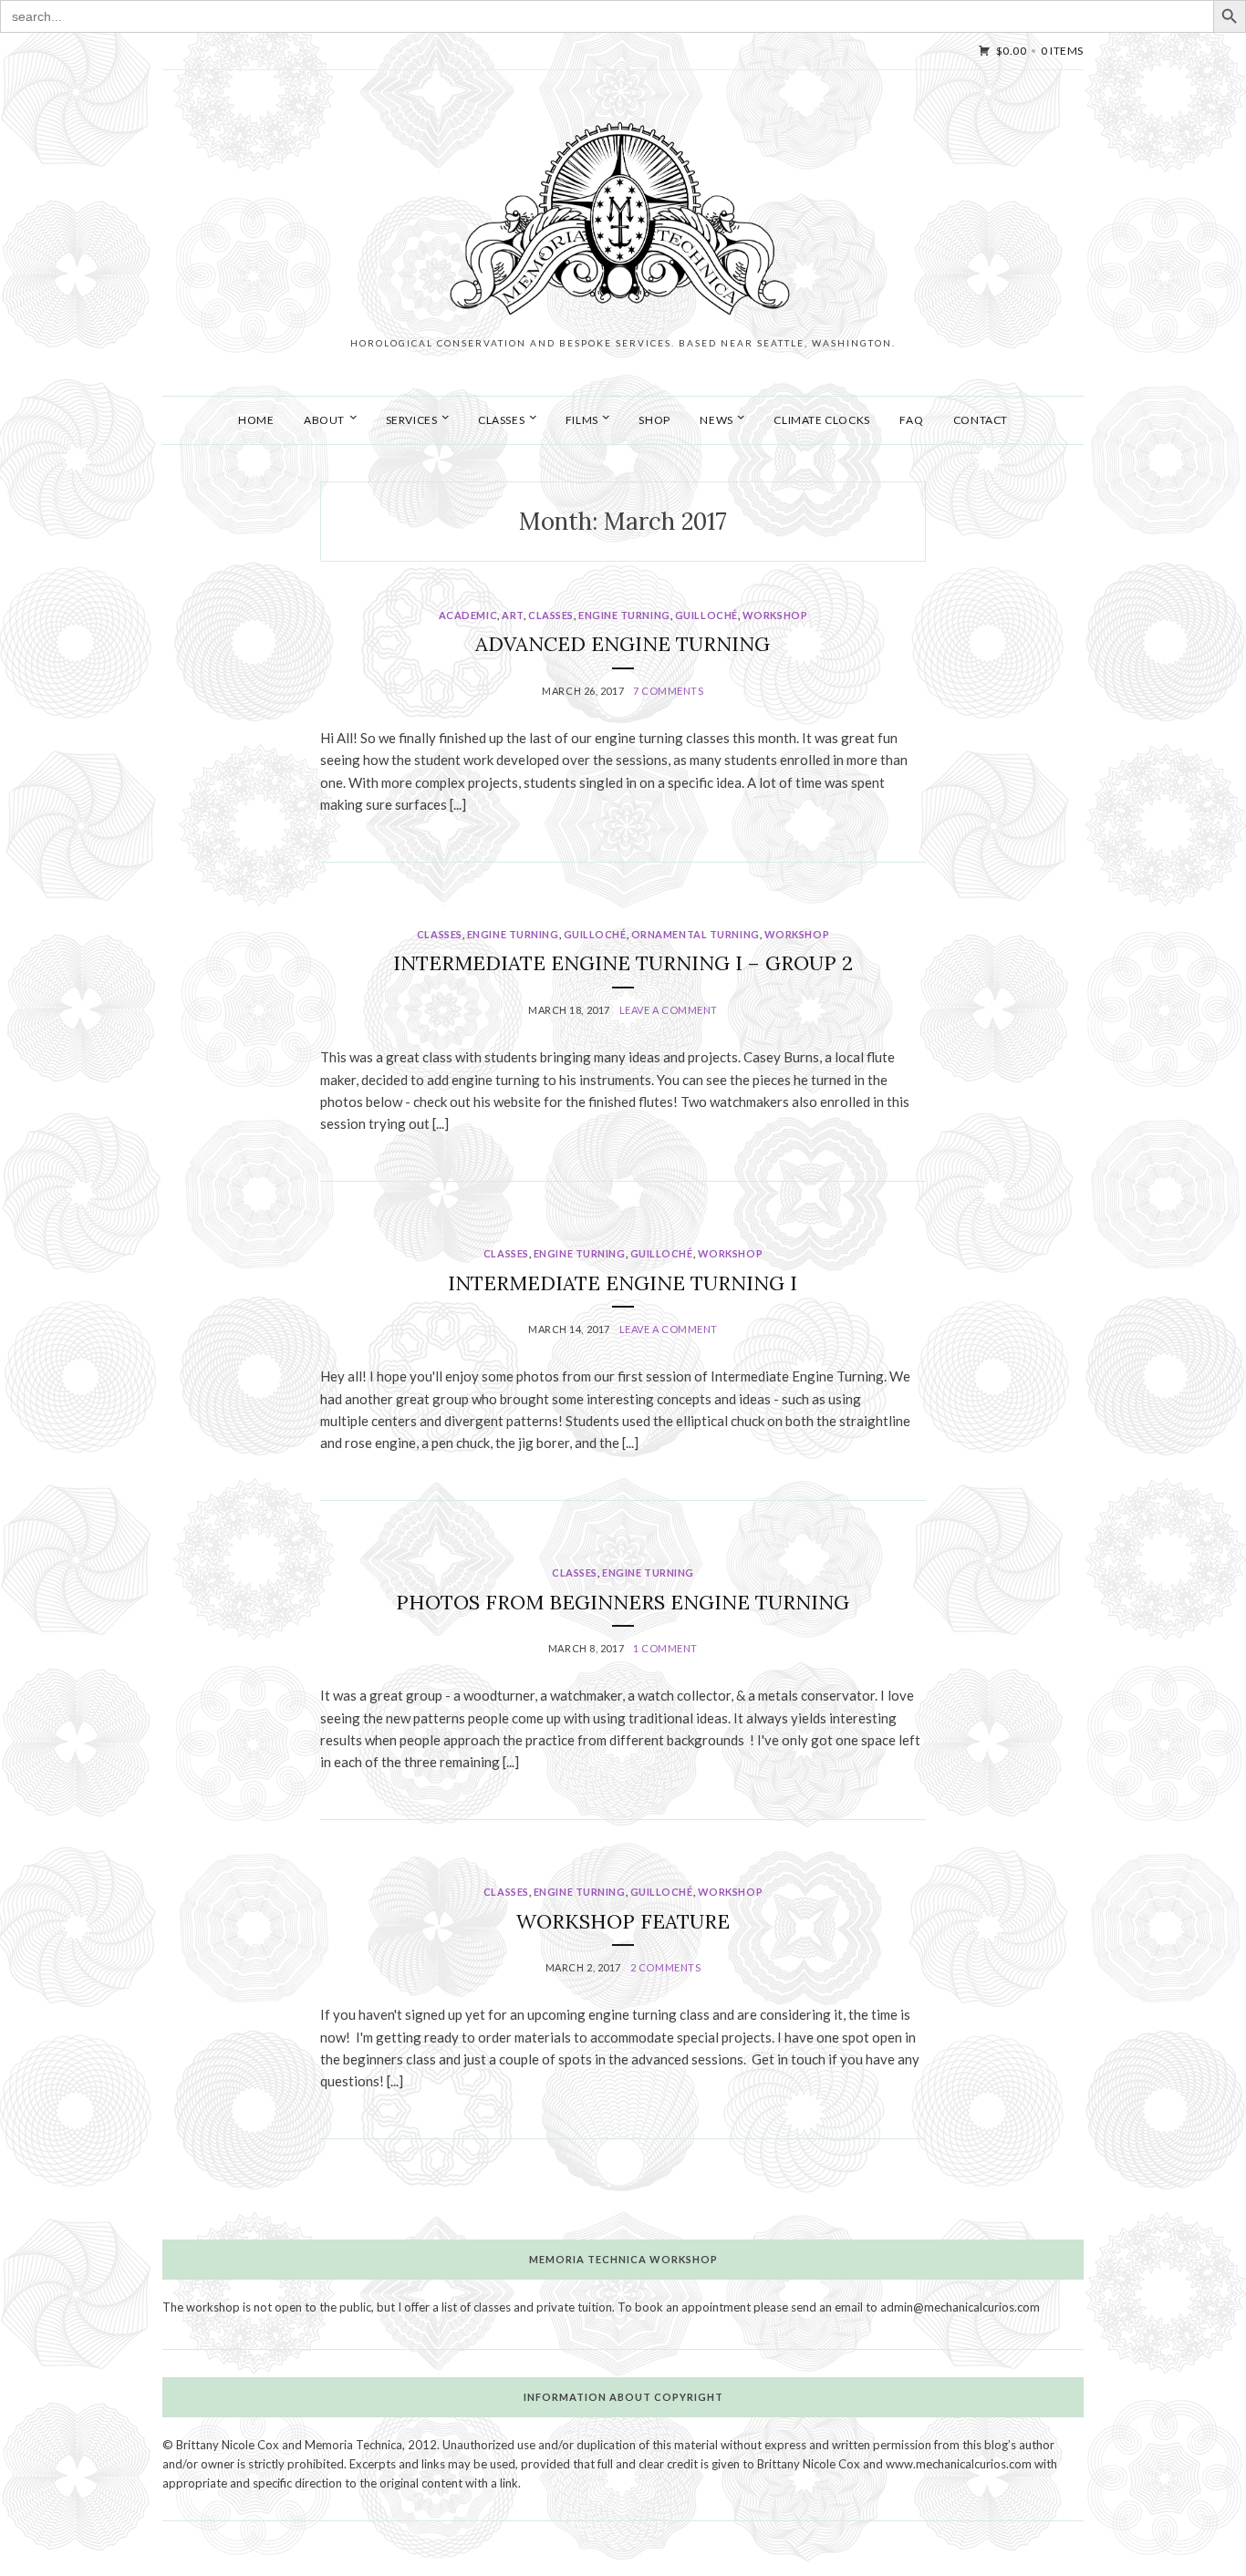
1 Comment (665, 1648)
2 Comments (666, 1967)
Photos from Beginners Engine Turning (623, 1602)
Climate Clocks (821, 420)
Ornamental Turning (696, 934)
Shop (654, 420)
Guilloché (706, 615)
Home (256, 420)
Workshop (775, 615)
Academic (468, 615)
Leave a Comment (669, 1010)
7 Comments (669, 691)
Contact (981, 420)
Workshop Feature (623, 1921)
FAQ (911, 420)
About (324, 420)
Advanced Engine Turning (623, 644)
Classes (551, 615)
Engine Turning (624, 615)
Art (513, 615)
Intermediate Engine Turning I (623, 1283)
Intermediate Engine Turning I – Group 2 (623, 963)
